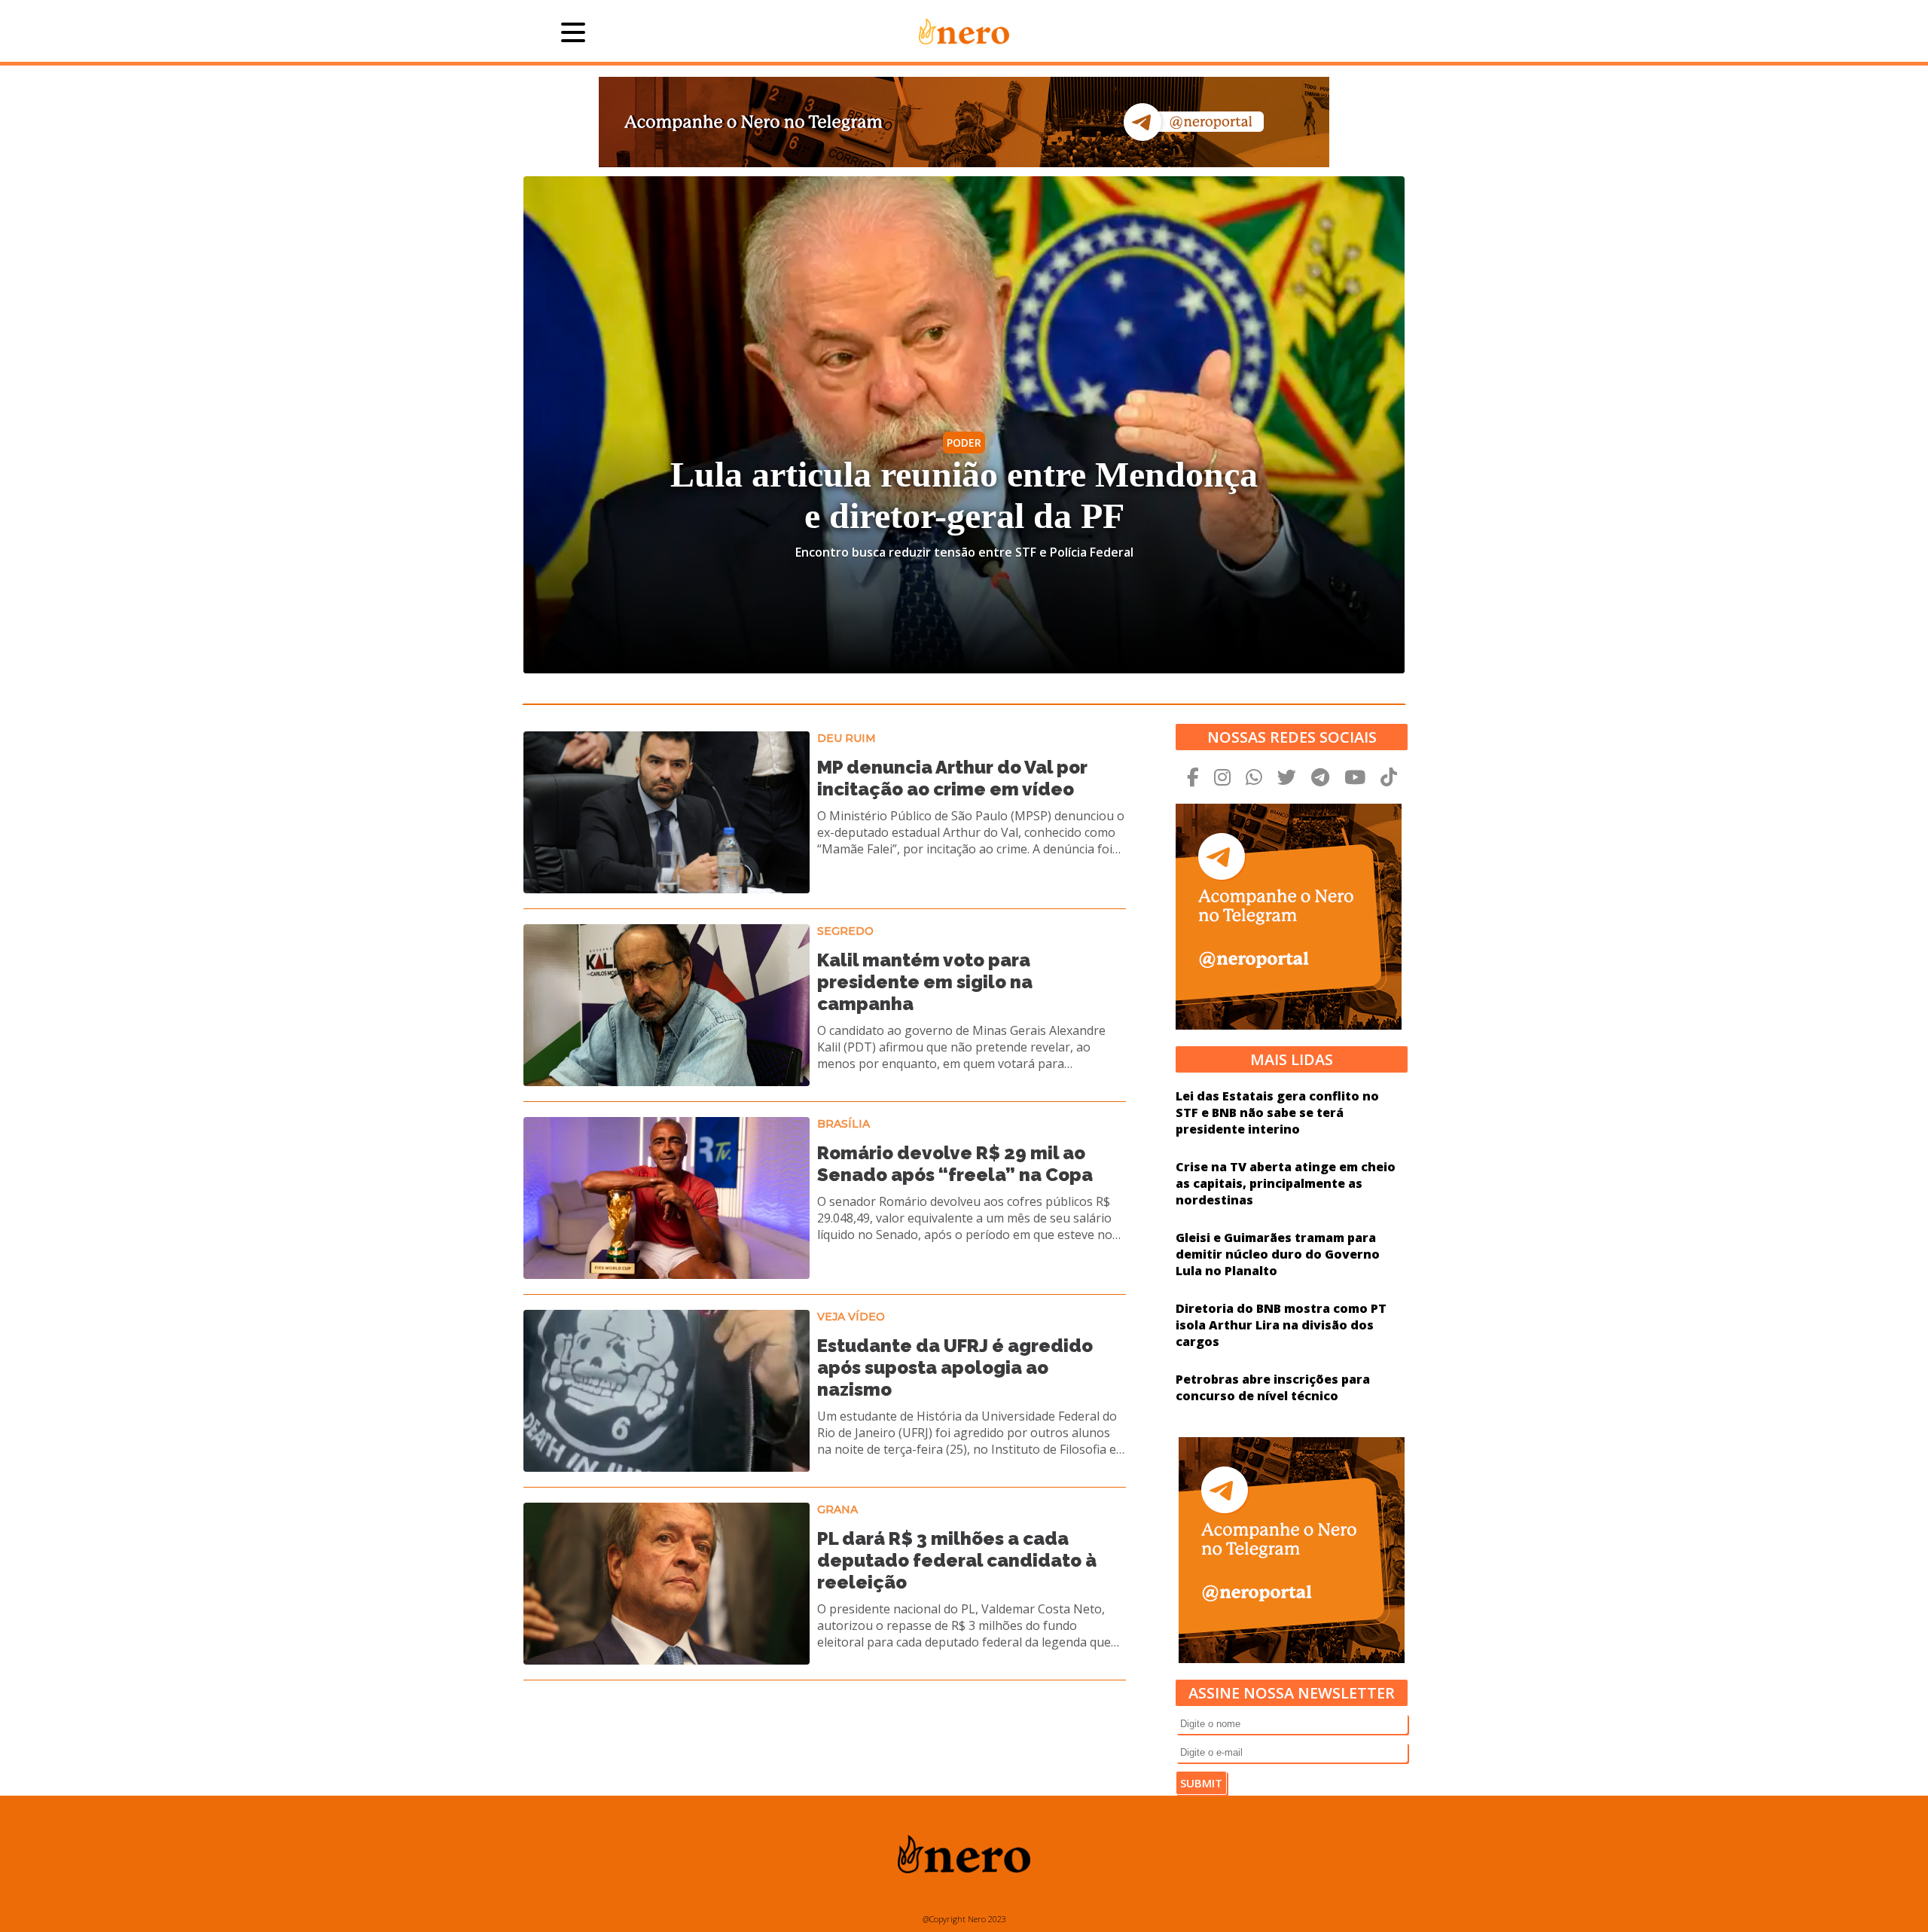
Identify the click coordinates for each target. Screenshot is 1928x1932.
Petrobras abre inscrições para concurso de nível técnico (1273, 1387)
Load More (825, 1719)
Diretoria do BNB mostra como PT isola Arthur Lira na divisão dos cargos (1281, 1325)
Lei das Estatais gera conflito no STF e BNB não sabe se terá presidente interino (1277, 1113)
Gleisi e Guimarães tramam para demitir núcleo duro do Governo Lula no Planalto (1278, 1254)
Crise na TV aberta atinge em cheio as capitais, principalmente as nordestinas (1286, 1183)
